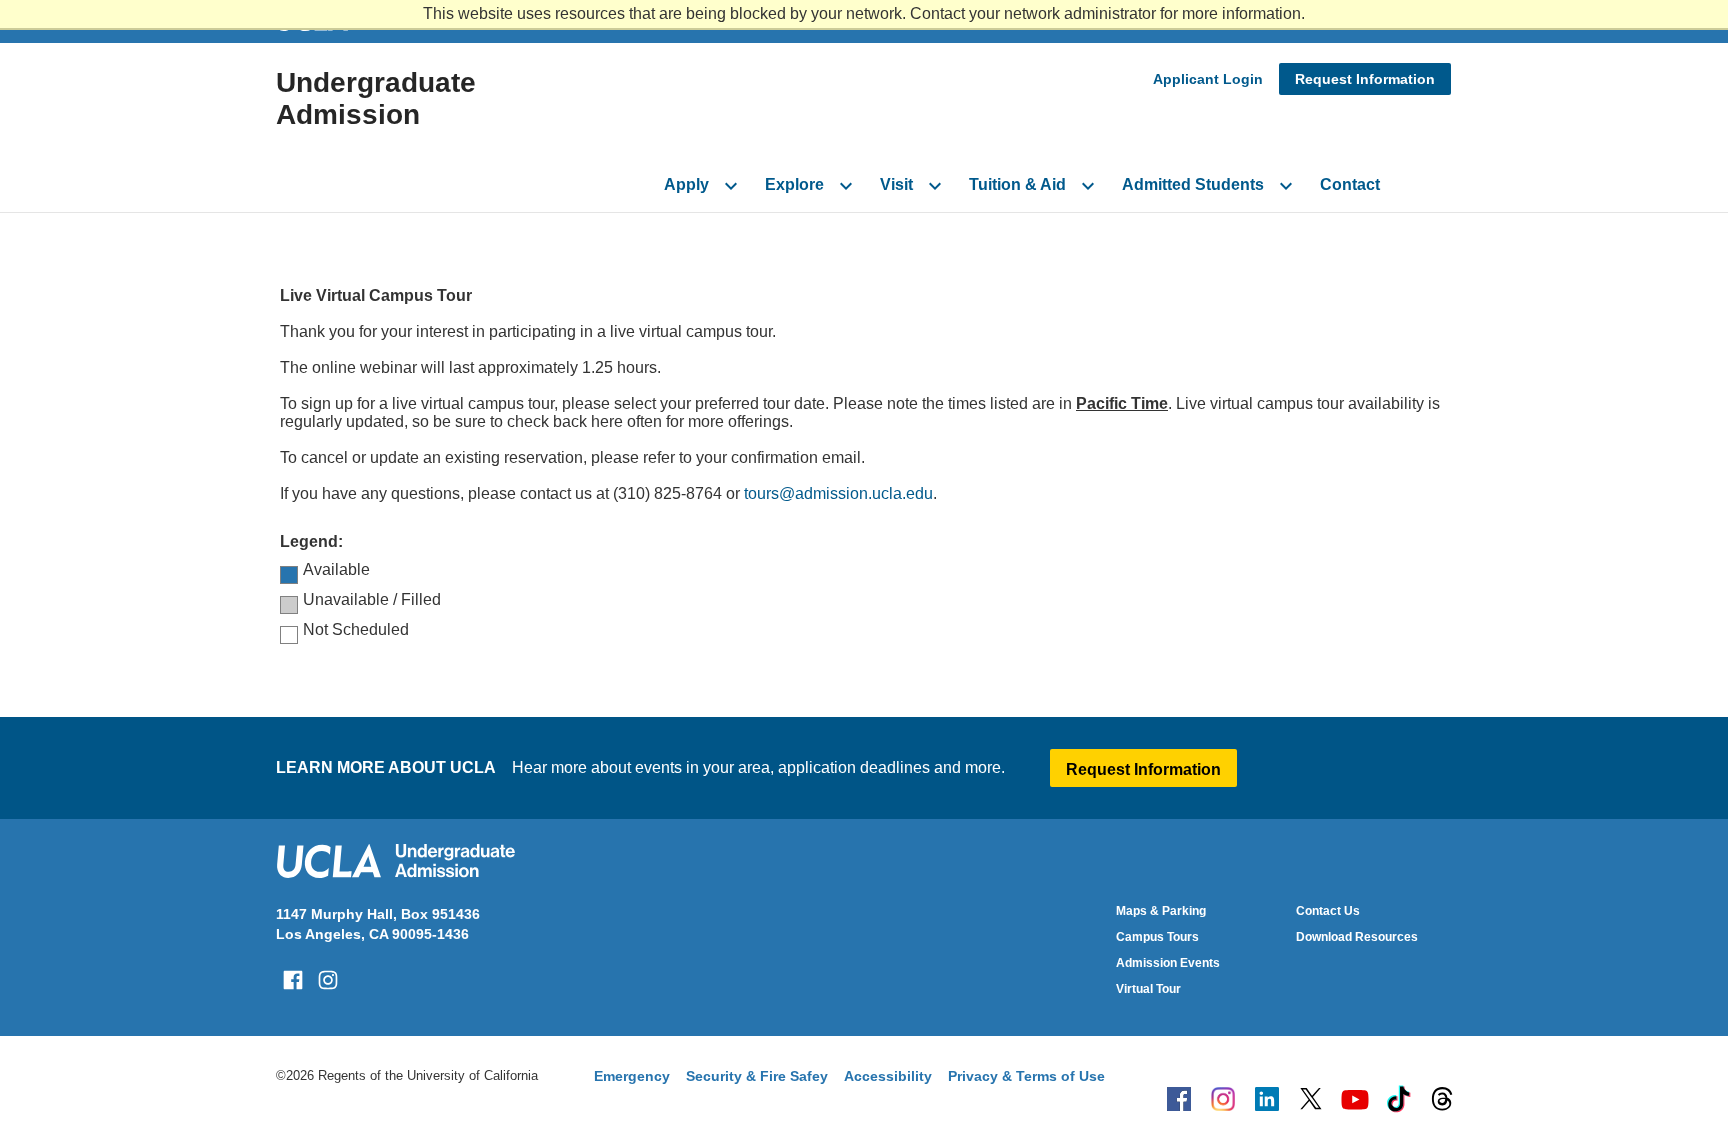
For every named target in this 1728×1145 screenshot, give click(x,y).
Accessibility (888, 1076)
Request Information (1365, 79)
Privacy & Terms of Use (1026, 1076)
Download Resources (1357, 937)
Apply (686, 184)
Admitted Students (1193, 184)
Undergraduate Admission (376, 98)
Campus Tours (1157, 937)
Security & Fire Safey (757, 1076)
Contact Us (1328, 911)
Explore (794, 184)
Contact (1350, 184)
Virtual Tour (1148, 989)
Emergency (632, 1076)
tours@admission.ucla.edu (838, 493)
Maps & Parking (1161, 911)
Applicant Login (1208, 79)
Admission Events (1168, 963)
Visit (896, 184)
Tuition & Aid (1017, 184)
